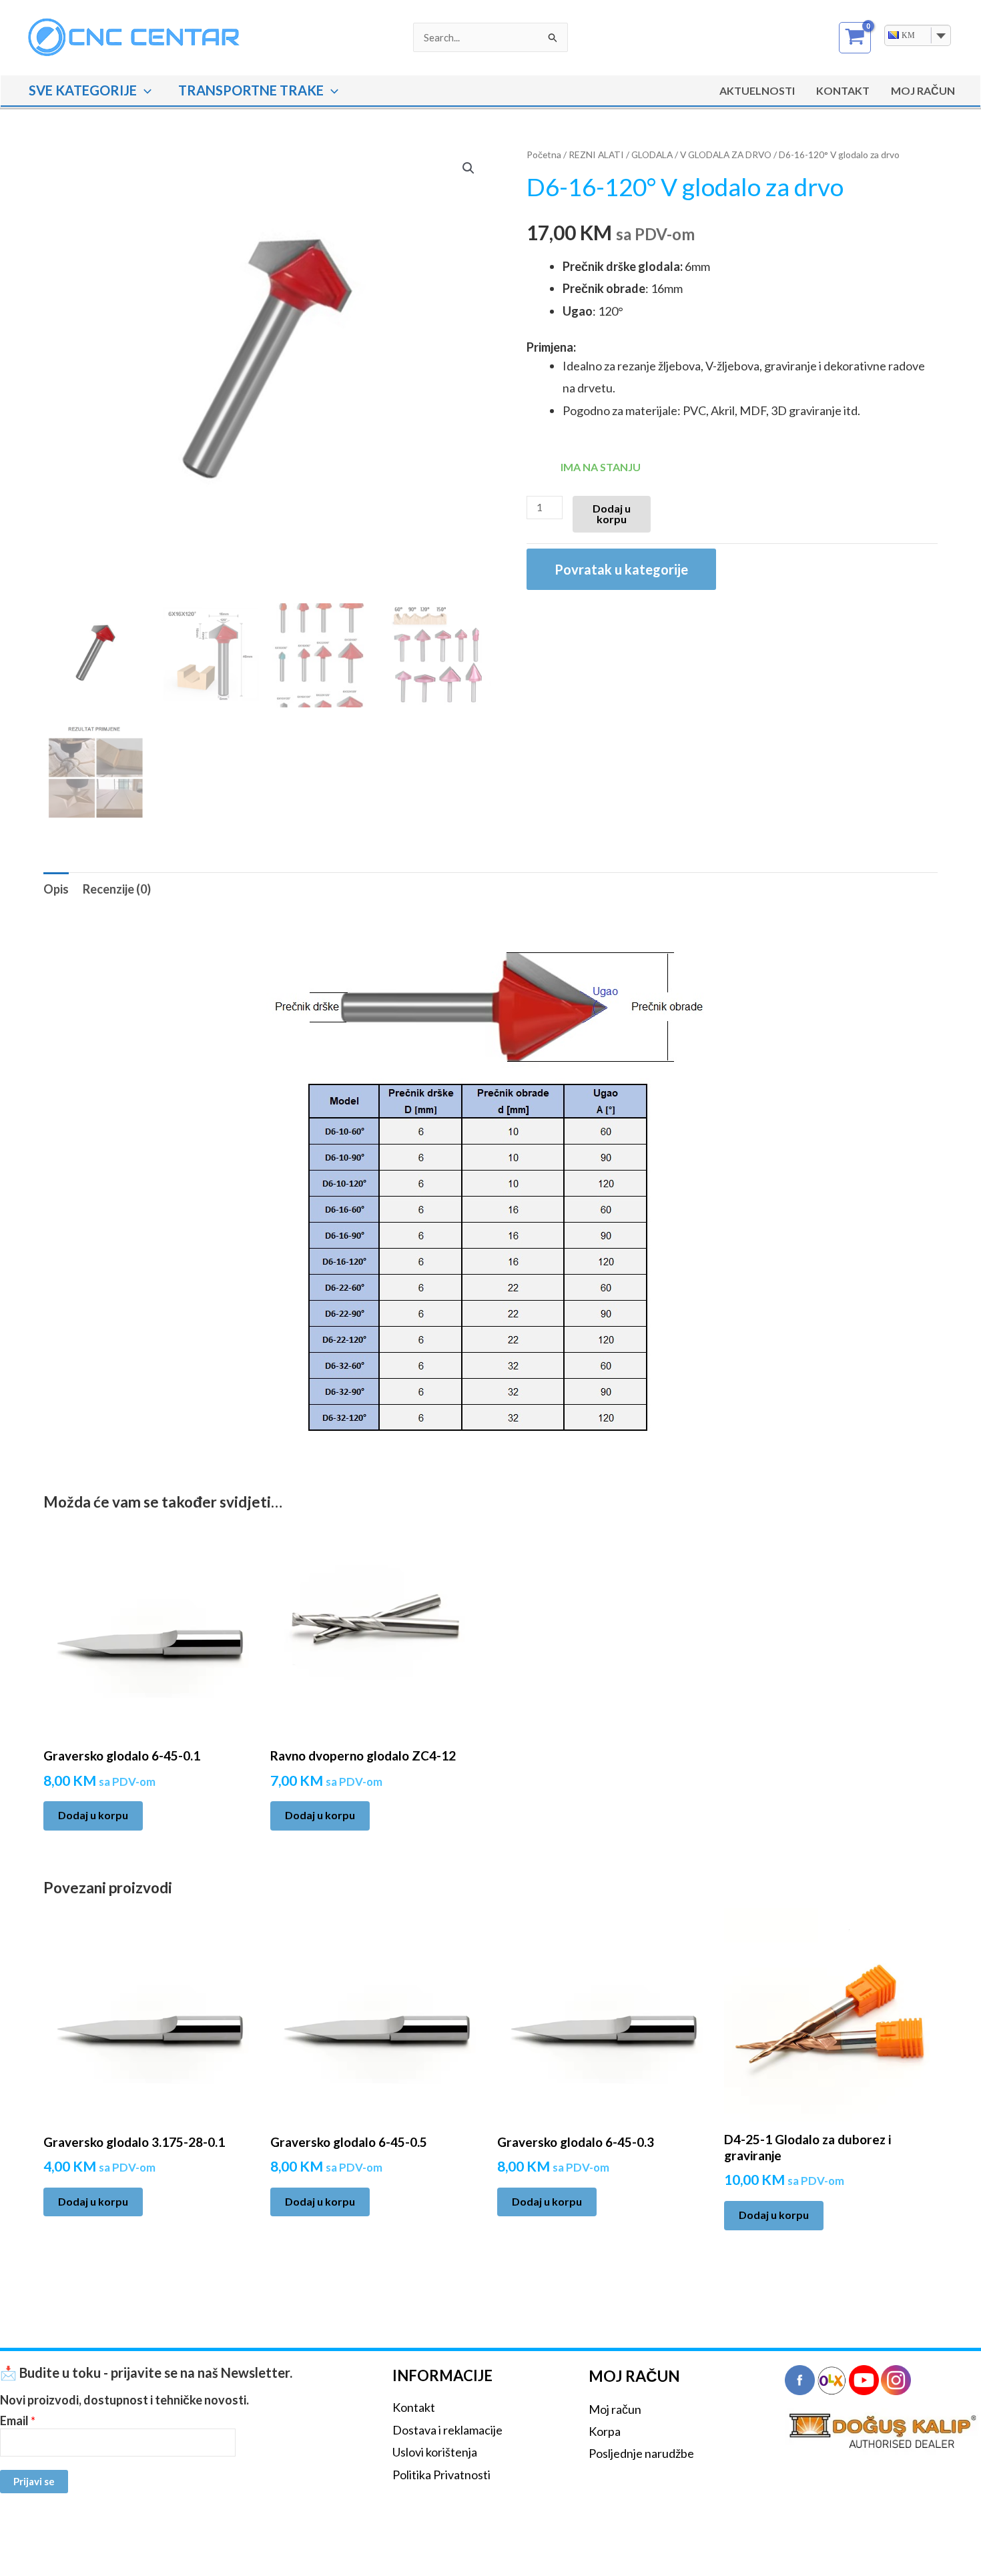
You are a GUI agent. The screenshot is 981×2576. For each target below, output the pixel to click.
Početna (544, 154)
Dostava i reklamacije (447, 2430)
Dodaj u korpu (612, 514)
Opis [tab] (56, 889)
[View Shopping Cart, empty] (855, 38)
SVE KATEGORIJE (83, 90)
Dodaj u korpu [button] (93, 1815)
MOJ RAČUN (923, 90)
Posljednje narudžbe (641, 2453)
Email (18, 2421)
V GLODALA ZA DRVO (726, 154)
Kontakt (843, 90)
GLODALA (652, 154)
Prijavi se (34, 2481)
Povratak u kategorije (621, 569)
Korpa (605, 2431)
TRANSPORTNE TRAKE (251, 90)
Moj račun (615, 2409)
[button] (144, 90)
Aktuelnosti (757, 90)
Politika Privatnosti (441, 2475)
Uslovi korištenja (435, 2452)
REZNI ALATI (596, 154)
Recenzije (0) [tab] (117, 889)
